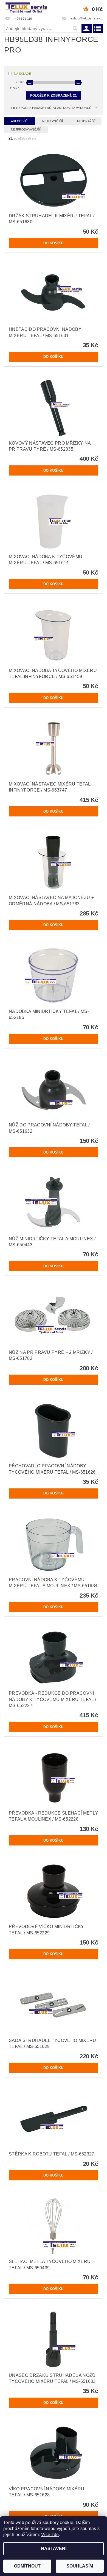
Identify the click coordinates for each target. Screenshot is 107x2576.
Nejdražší (86, 121)
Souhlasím (80, 2566)
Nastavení (54, 2549)
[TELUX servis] (27, 7)
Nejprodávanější (26, 129)
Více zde (50, 2535)
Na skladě (22, 74)
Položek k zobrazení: (54, 95)
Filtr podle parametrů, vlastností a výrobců (51, 108)
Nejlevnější (53, 121)
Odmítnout (27, 2566)
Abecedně (19, 121)
